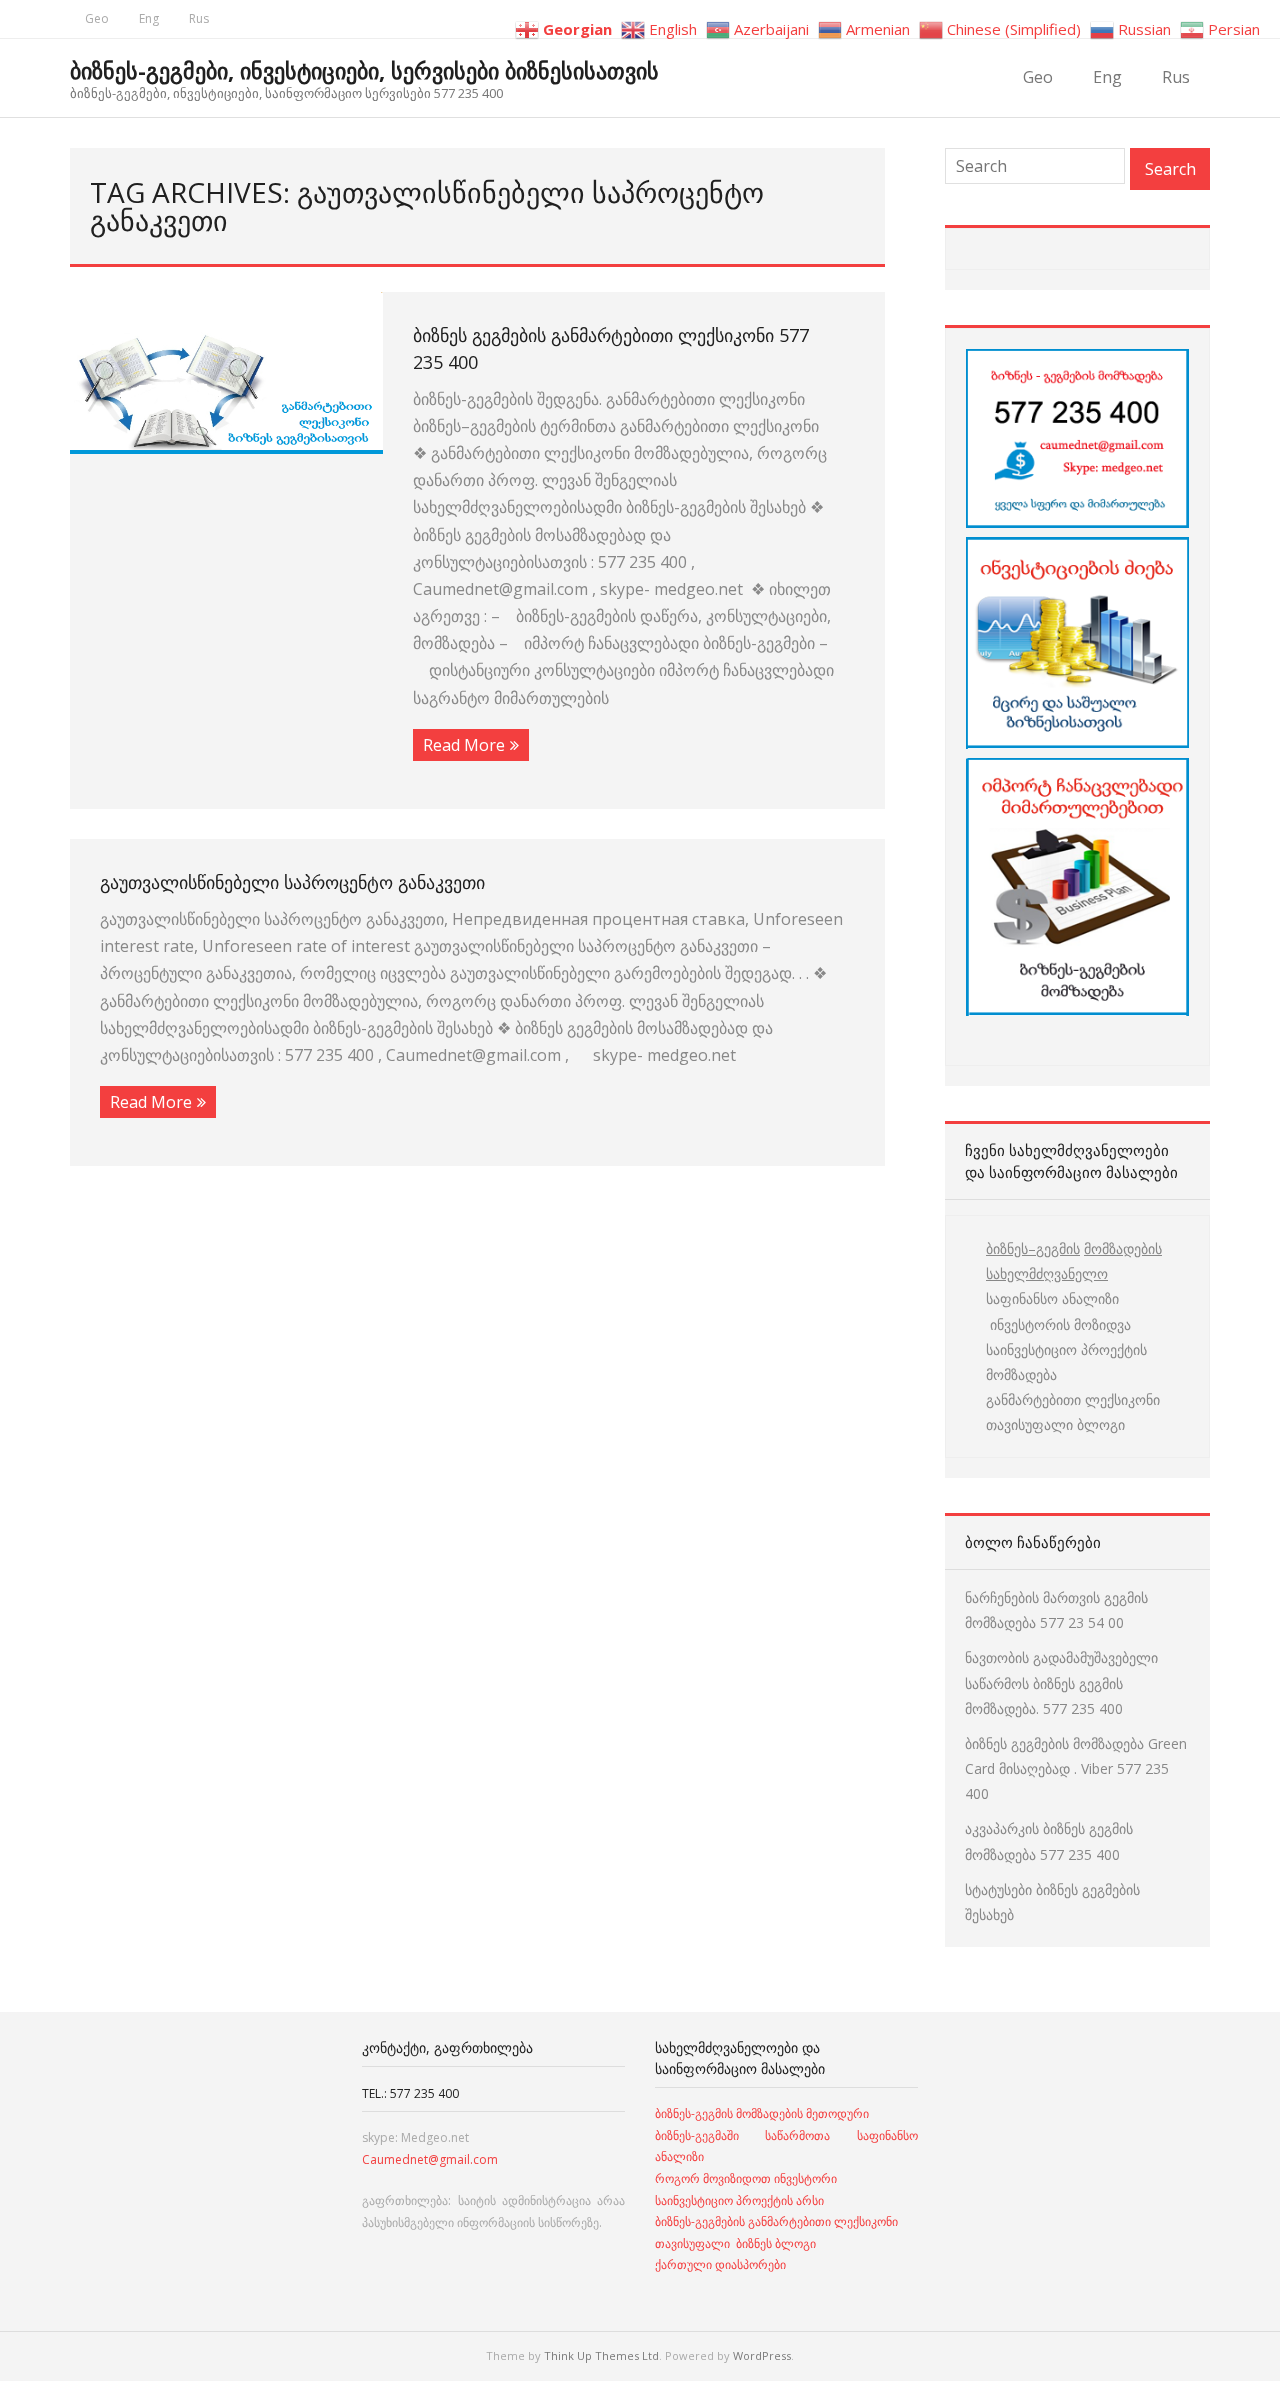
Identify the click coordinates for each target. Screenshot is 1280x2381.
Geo (97, 18)
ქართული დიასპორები (720, 2264)
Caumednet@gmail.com (430, 2159)
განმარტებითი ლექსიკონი (1073, 1399)
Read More (464, 745)
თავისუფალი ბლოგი (1055, 1424)
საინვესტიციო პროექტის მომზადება (1066, 1362)
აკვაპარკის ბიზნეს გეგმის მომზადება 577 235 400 (1049, 1841)
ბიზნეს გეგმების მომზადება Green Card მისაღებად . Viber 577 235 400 (1076, 1768)
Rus (199, 18)
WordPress (762, 2355)
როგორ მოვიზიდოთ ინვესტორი (747, 2178)
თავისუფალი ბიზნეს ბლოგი (735, 2243)
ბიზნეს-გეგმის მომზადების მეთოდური (762, 2113)
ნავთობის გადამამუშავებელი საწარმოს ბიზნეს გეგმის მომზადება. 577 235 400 (1061, 1682)
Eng (149, 18)
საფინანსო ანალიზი (1052, 1298)
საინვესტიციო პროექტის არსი (739, 2200)
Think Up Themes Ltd (601, 2355)
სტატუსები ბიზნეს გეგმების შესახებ (1052, 1902)
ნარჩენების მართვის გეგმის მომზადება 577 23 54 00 (1056, 1610)
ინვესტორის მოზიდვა (1058, 1324)
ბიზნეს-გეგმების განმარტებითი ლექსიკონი (776, 2221)
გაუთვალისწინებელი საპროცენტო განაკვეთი (292, 882)
